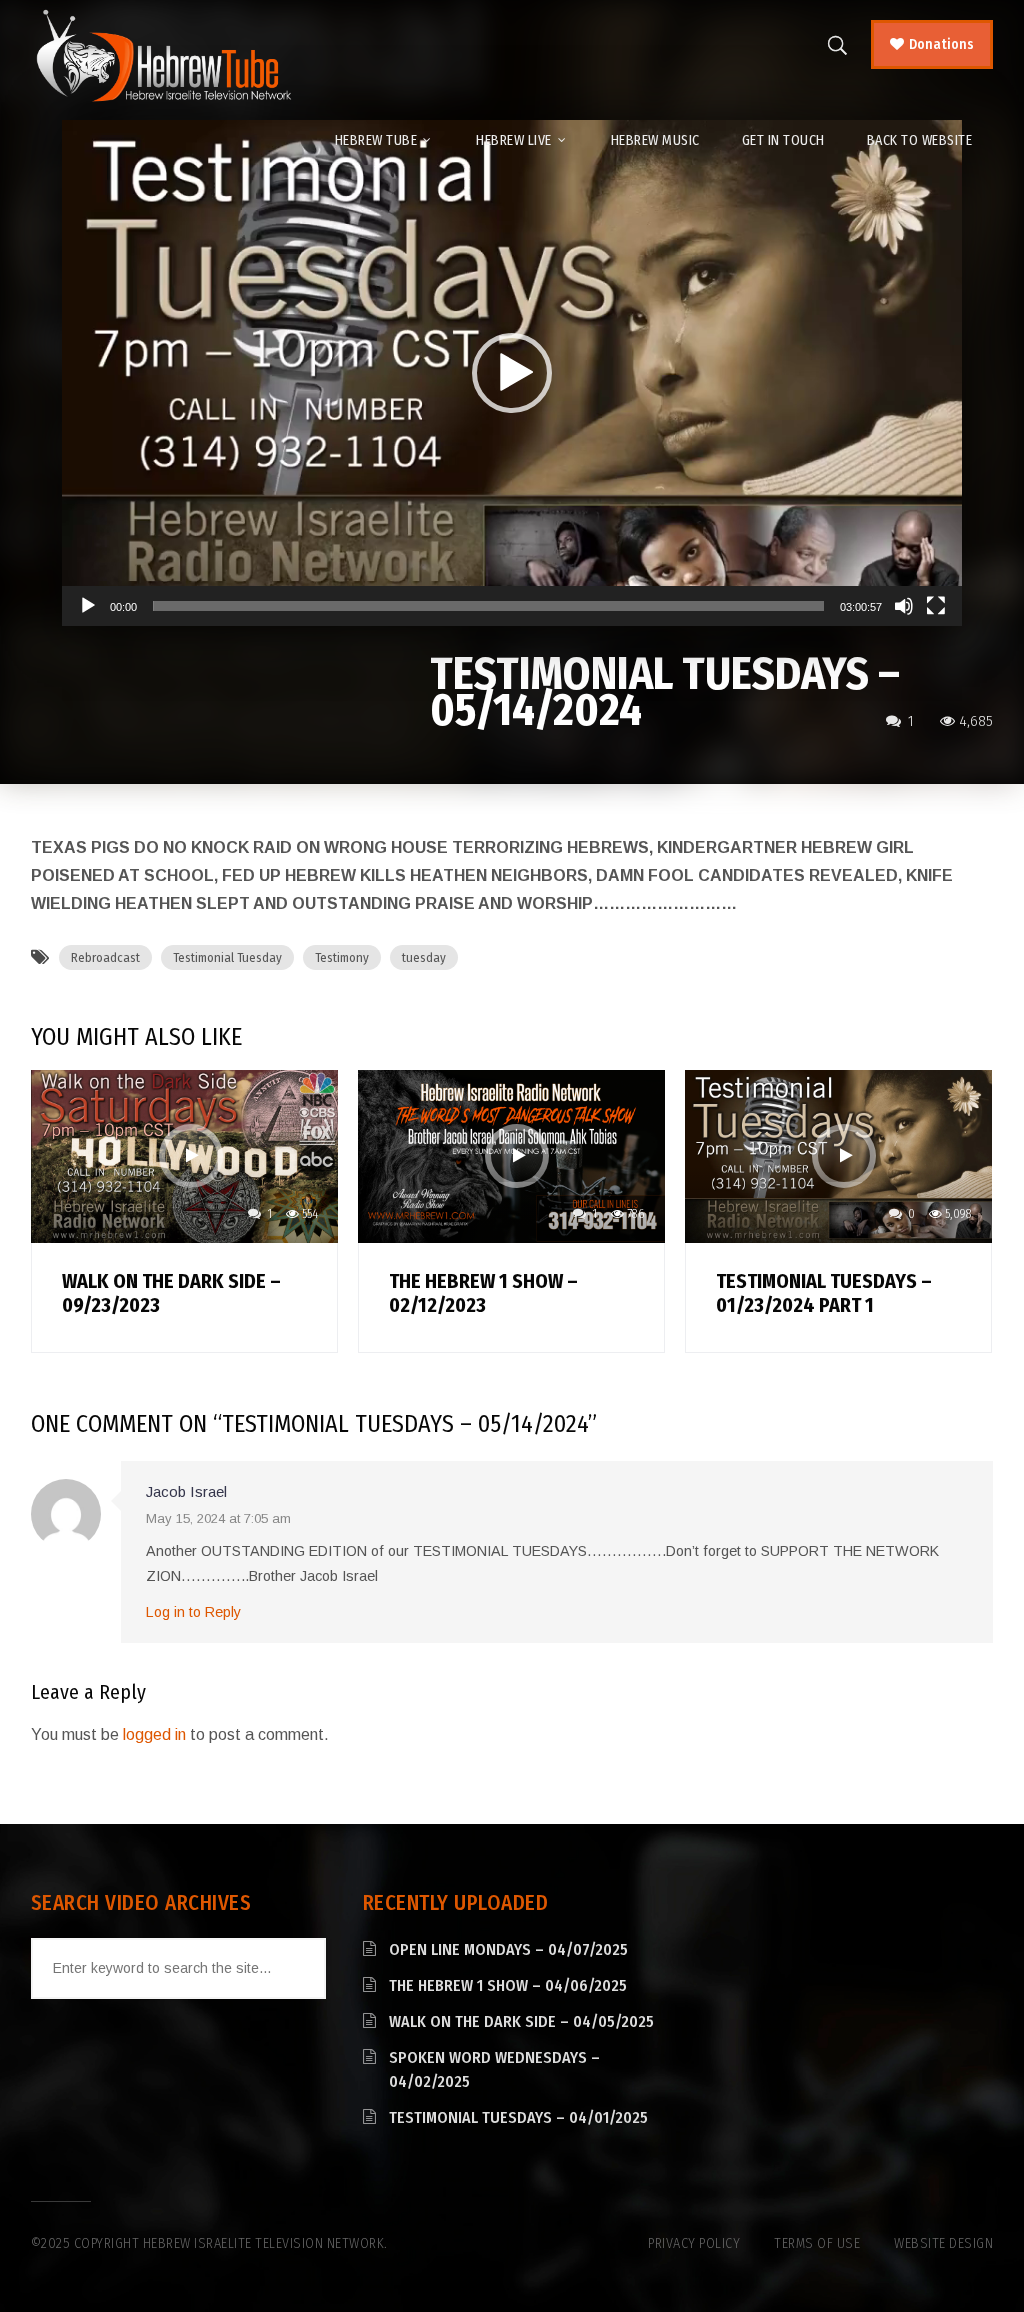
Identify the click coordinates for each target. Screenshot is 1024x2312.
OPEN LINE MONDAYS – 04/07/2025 (508, 1949)
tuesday (424, 957)
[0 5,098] (838, 1155)
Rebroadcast (105, 957)
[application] (512, 373)
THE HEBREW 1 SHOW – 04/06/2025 (508, 1985)
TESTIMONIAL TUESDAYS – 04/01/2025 (518, 2117)
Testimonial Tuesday (227, 957)
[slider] (488, 606)
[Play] (88, 606)
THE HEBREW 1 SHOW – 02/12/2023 (483, 1293)
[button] (512, 373)
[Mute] (904, 606)
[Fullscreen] (936, 606)
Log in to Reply (193, 1612)
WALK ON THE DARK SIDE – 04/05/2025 (521, 2021)
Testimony (342, 957)
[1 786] (511, 1155)
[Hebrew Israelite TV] (163, 57)
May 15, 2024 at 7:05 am (218, 1518)
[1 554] (184, 1155)
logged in (154, 1734)
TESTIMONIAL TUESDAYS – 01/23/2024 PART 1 (824, 1293)
